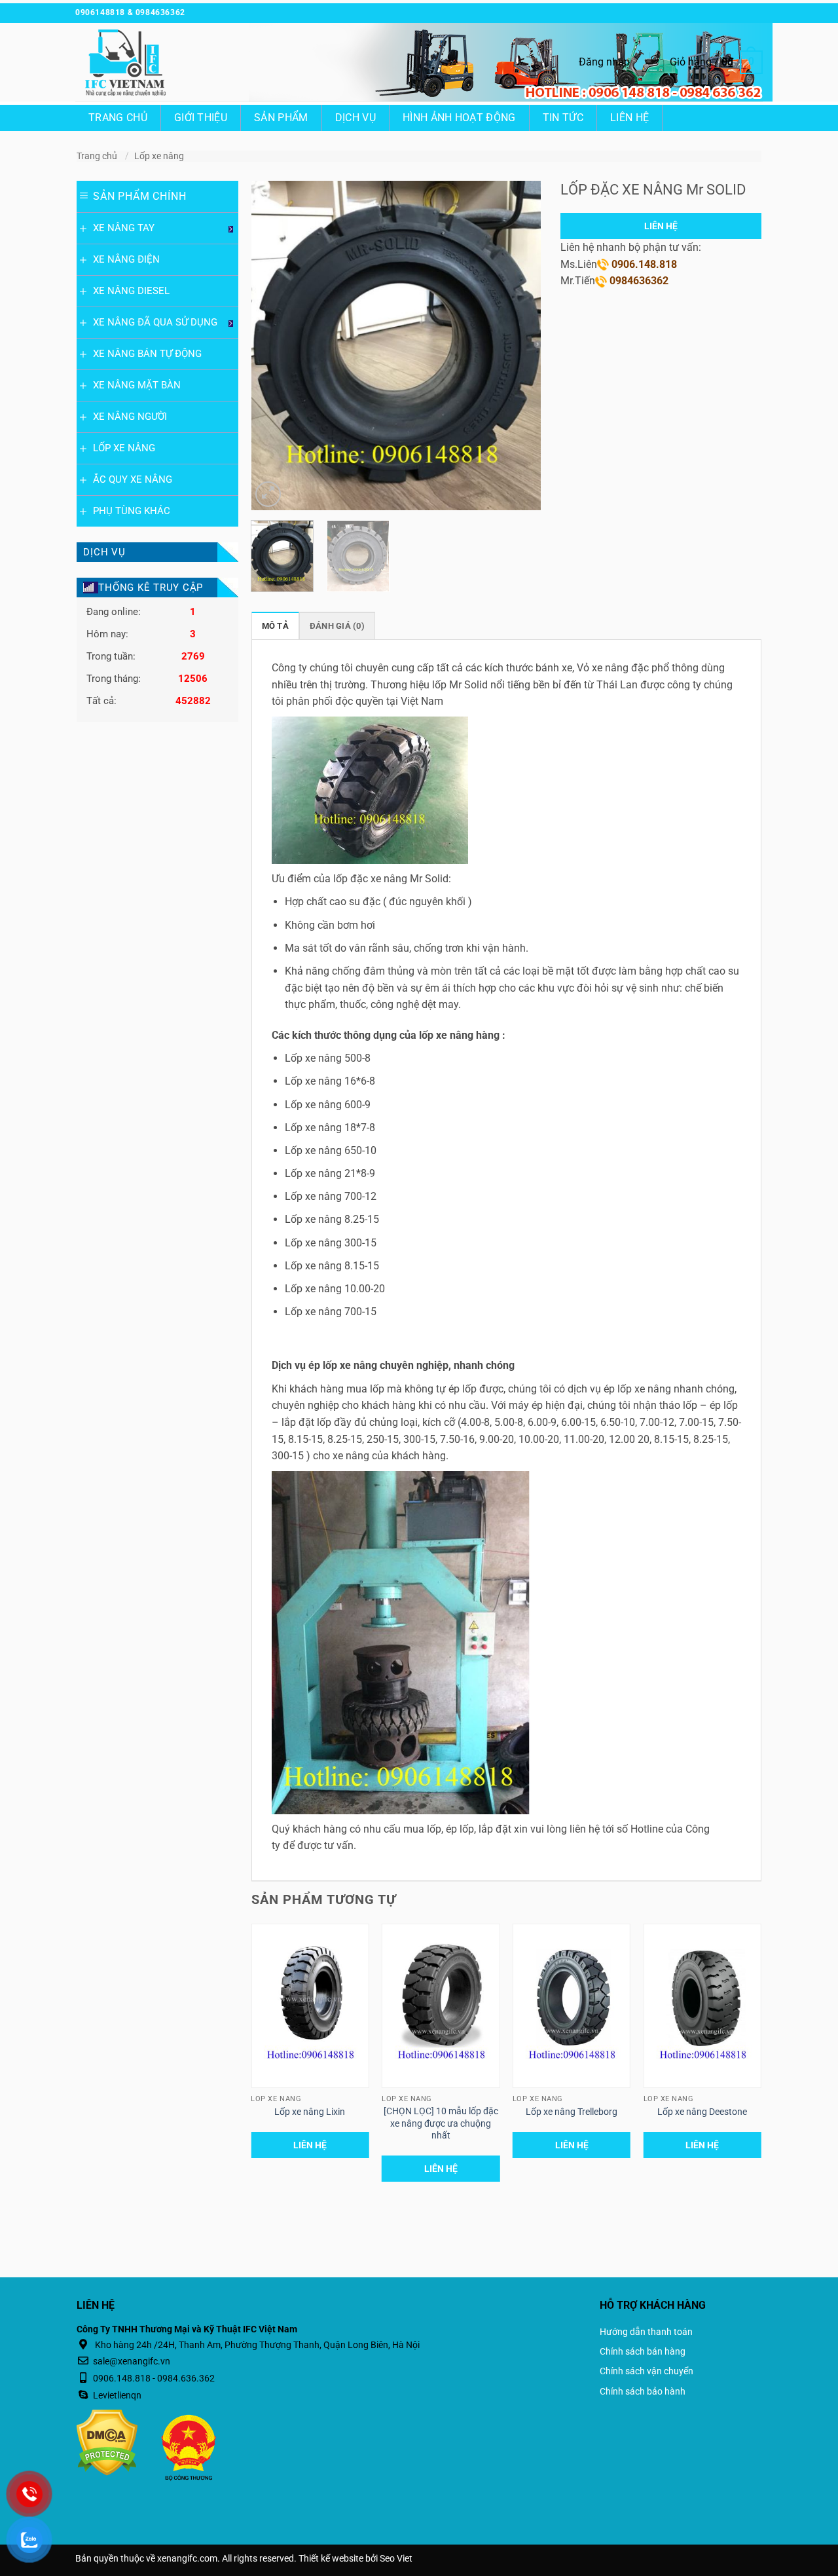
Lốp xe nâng (159, 156)
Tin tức (563, 118)
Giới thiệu (201, 118)
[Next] (519, 345)
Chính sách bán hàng (643, 2351)
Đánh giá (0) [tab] (337, 626)
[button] (604, 62)
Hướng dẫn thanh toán (646, 2332)
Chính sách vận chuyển (647, 2371)
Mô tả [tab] (275, 626)
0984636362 (638, 281)
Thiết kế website (331, 2559)
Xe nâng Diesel (131, 291)
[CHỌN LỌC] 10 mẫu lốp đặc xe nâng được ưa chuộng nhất (441, 2123)
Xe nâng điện (126, 259)
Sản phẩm (281, 118)
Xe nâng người (130, 417)
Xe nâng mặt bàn (137, 385)
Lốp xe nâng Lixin (310, 2112)
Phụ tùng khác (132, 511)
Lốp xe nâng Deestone (702, 2112)
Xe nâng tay (124, 228)
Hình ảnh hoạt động (459, 118)
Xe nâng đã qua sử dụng (155, 322)
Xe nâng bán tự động (147, 354)
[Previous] (274, 345)
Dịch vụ (355, 118)
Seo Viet (396, 2559)
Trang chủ (118, 118)
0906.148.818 (643, 264)
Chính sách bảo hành (643, 2391)
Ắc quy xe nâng (133, 479)
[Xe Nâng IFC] (141, 62)
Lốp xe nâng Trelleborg (572, 2112)
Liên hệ (629, 118)
